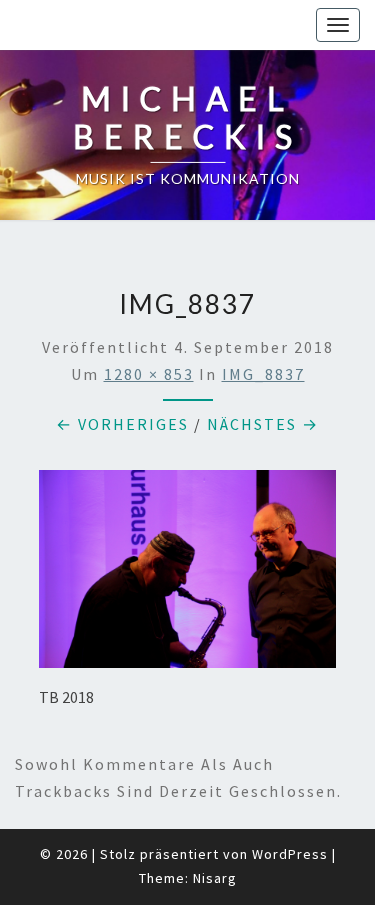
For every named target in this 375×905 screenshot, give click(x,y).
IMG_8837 (263, 374)
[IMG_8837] (187, 575)
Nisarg (215, 878)
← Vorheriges (122, 424)
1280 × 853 (149, 374)
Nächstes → (263, 424)
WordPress (290, 854)
